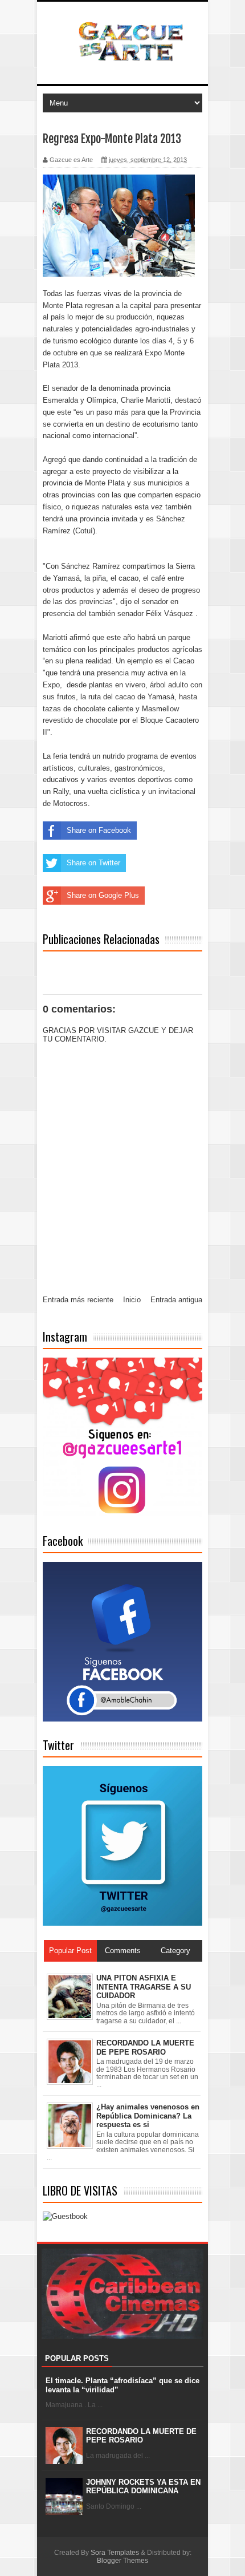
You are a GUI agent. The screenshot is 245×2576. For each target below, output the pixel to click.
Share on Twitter (93, 863)
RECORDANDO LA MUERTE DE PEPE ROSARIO (141, 2436)
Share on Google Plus (103, 895)
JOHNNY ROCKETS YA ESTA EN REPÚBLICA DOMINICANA (143, 2487)
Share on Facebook (99, 830)
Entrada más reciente (78, 1300)
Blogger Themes (122, 2561)
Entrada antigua (176, 1300)
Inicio (132, 1300)
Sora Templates (115, 2553)
